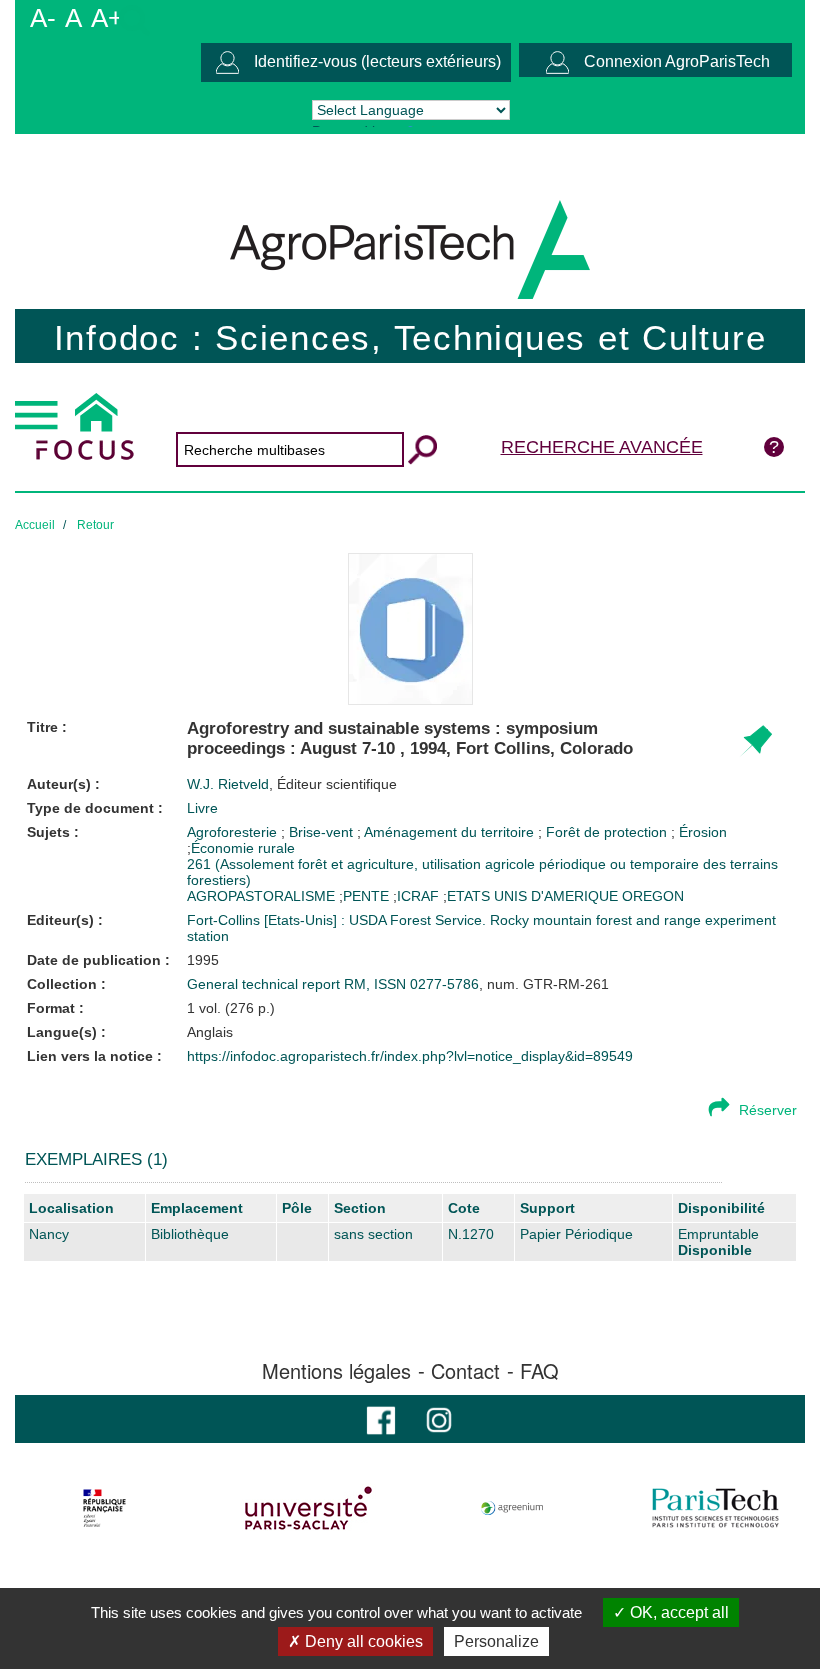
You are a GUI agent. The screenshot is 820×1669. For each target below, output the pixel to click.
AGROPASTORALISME (261, 896)
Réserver (768, 1110)
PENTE (366, 896)
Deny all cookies (362, 1641)
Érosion (703, 832)
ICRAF (418, 896)
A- (43, 18)
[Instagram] (439, 1418)
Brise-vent (323, 832)
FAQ (539, 1371)
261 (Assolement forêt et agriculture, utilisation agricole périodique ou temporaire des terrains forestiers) (482, 872)
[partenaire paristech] (715, 1508)
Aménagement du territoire (451, 832)
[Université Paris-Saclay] (308, 1508)
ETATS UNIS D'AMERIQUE (532, 896)
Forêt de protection (608, 832)
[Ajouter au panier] (755, 741)
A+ (107, 18)
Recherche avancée (602, 447)
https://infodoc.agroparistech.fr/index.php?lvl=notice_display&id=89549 (410, 1056)
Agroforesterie (234, 832)
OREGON (653, 896)
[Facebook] (381, 1418)
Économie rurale (243, 848)
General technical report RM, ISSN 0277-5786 (333, 984)
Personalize (496, 1641)
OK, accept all (677, 1612)
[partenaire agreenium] (512, 1508)
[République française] (104, 1508)
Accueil (35, 525)
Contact (465, 1371)
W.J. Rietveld (292, 784)
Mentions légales (336, 1371)
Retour (95, 525)
